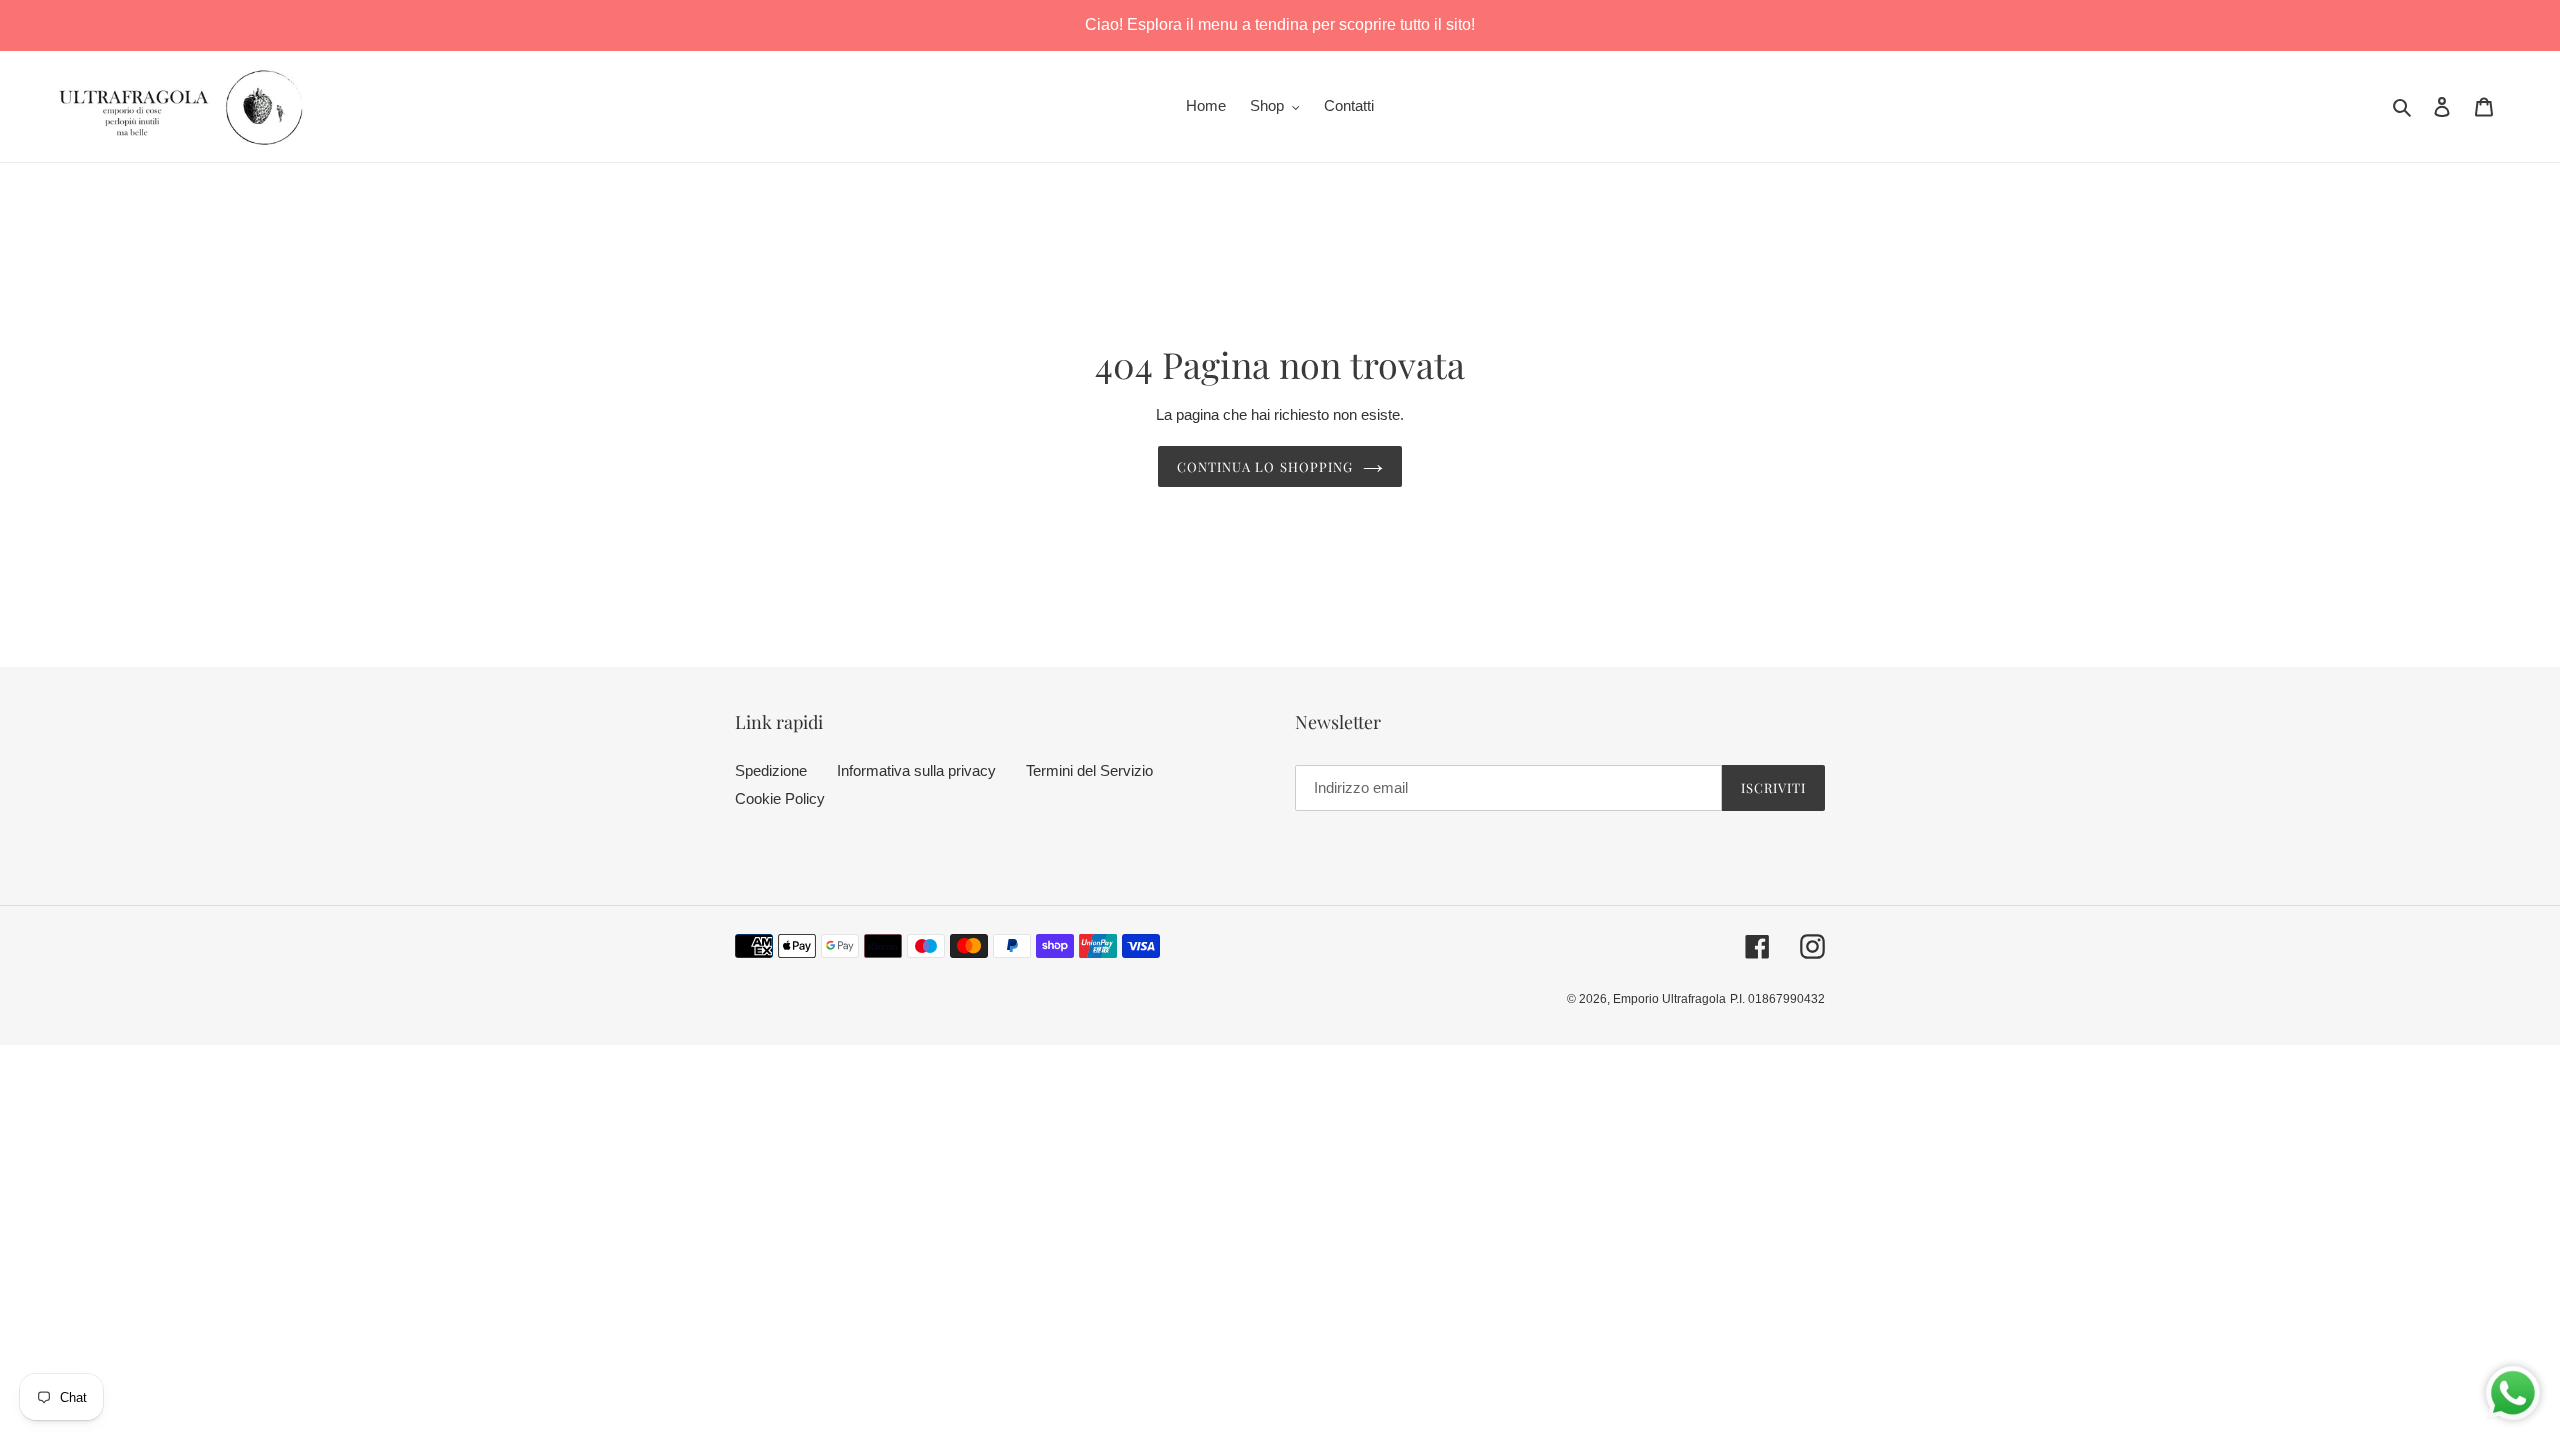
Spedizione (771, 770)
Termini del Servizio (1089, 770)
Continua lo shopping (1265, 466)
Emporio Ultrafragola (1669, 999)
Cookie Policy (780, 798)
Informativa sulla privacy (916, 770)
